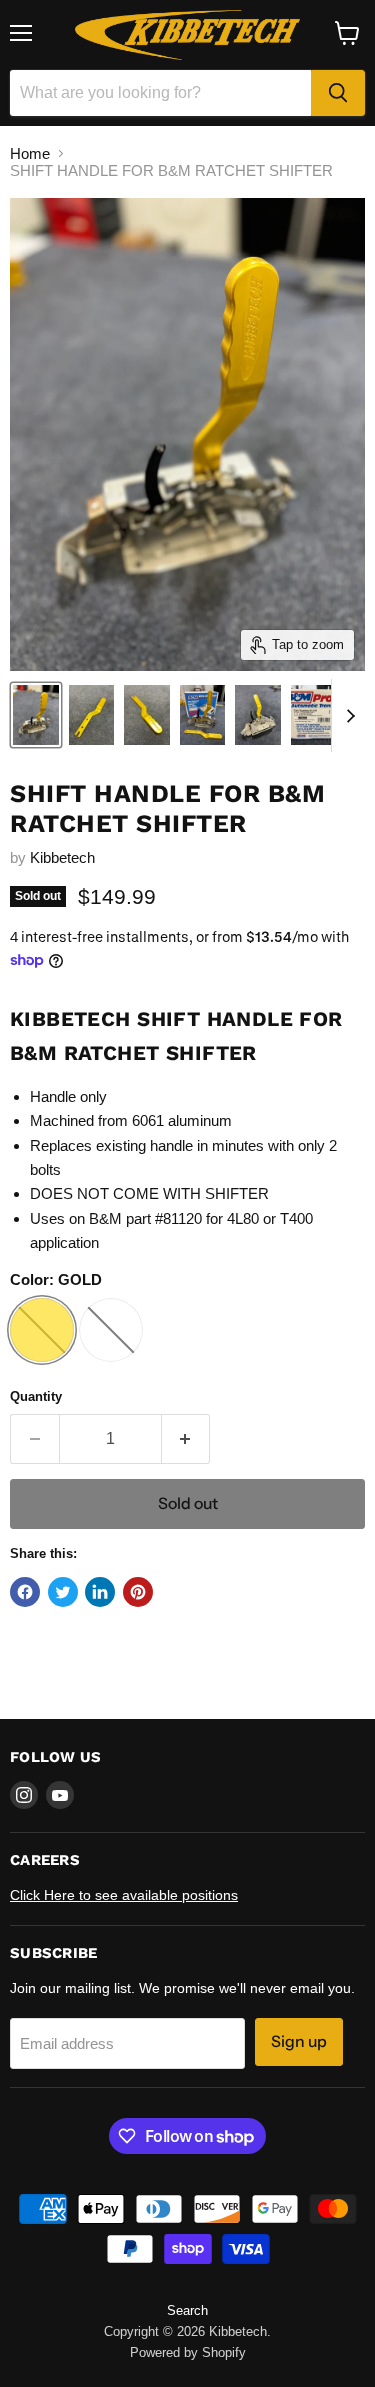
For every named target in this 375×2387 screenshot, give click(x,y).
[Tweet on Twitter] (63, 1592)
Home (30, 153)
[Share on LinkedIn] (100, 1592)
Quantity (36, 1396)
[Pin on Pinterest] (138, 1592)
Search (187, 2310)
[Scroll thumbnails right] (347, 716)
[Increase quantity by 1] (186, 1439)
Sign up (299, 2041)
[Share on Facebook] (25, 1592)
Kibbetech (62, 857)
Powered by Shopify (188, 2352)
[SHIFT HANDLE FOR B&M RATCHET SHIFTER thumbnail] (36, 715)
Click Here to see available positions (124, 1895)
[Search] (338, 93)
